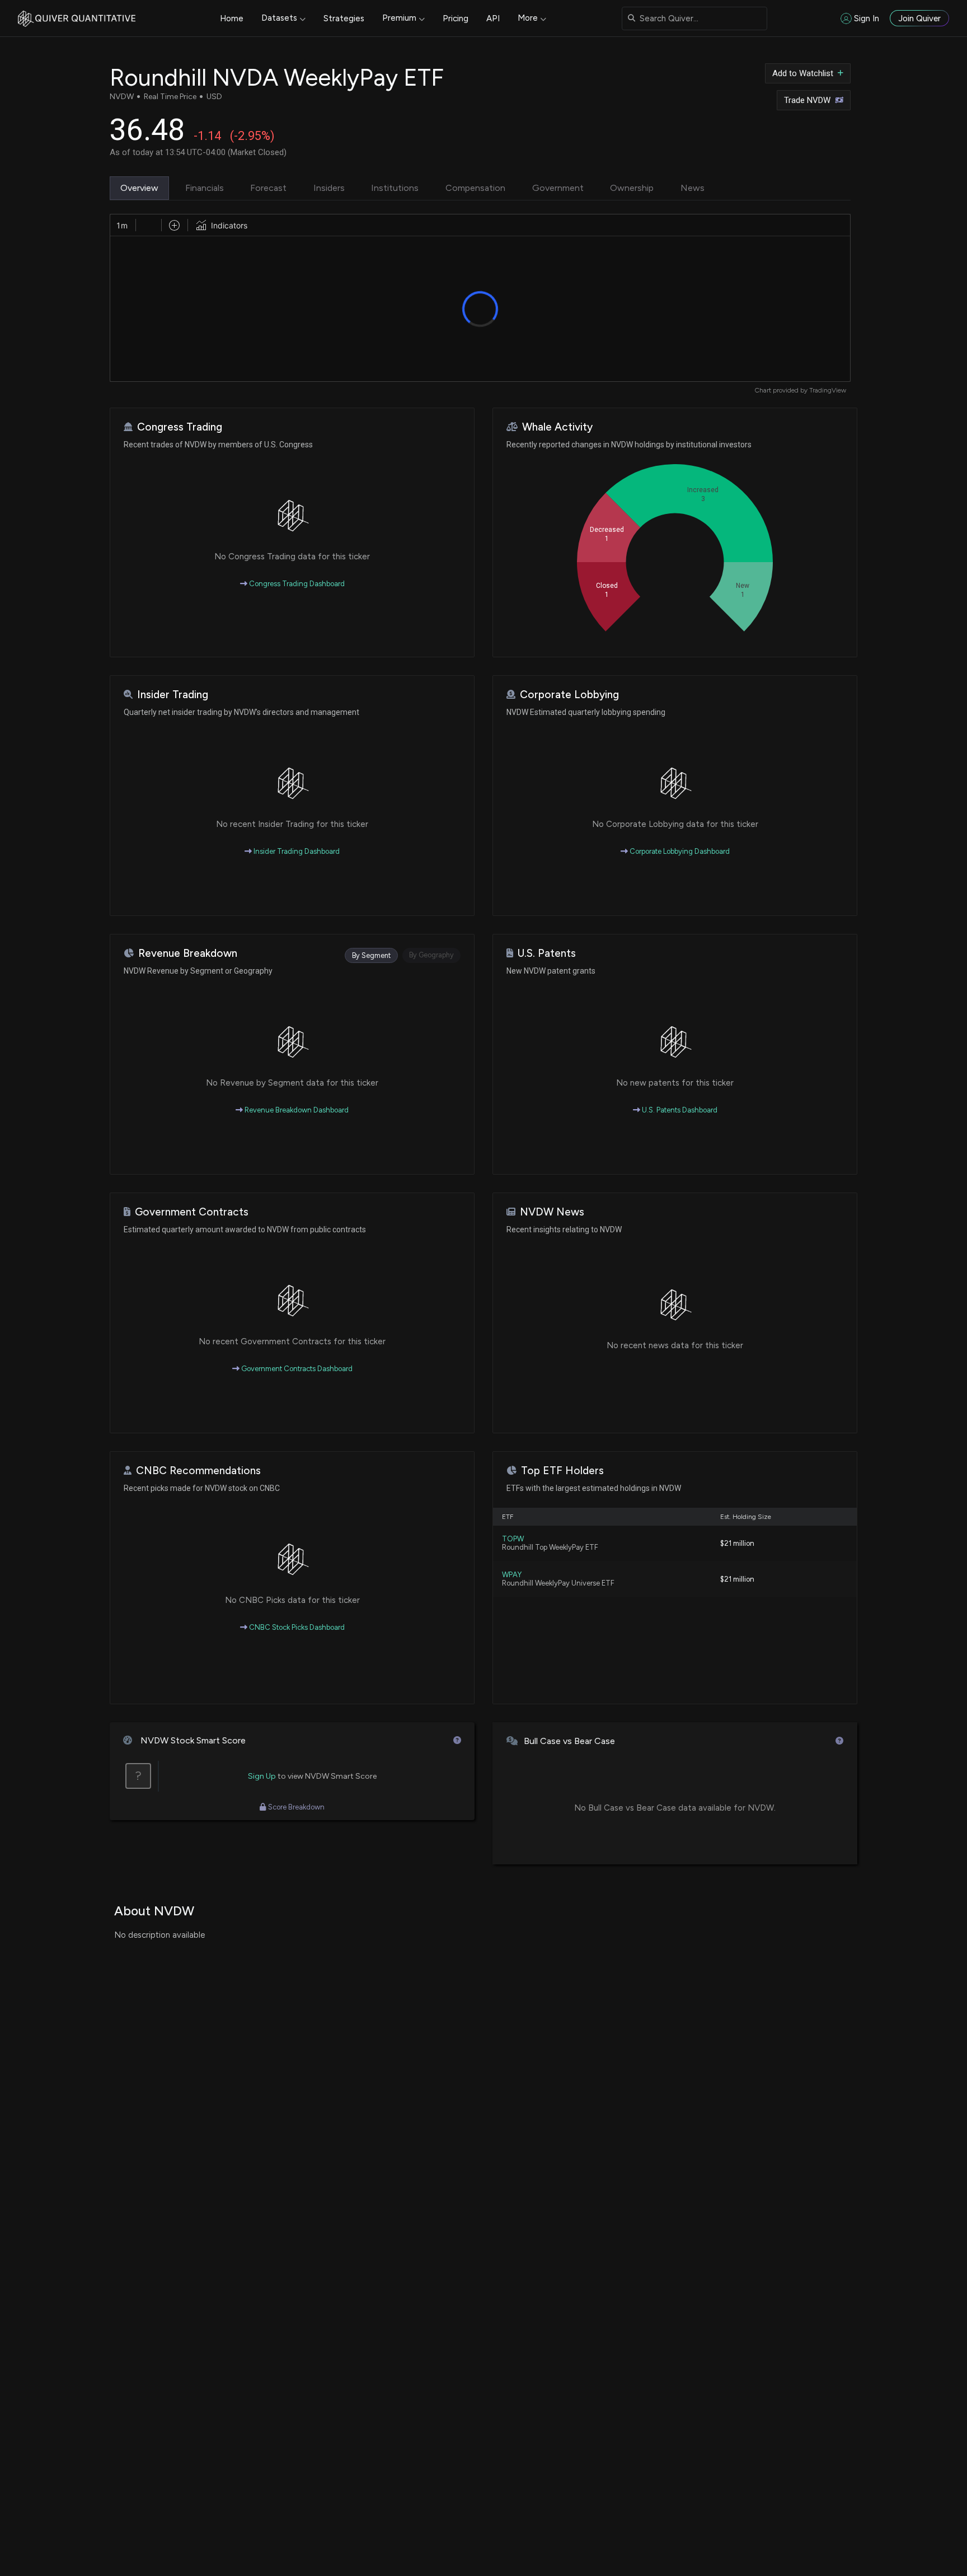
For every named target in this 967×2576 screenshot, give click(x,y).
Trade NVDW (807, 100)
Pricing (456, 18)
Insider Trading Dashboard (296, 851)
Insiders (329, 188)
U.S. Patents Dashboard (679, 1110)
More (528, 18)
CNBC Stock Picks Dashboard (296, 1627)
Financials (205, 188)
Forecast (268, 188)
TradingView (828, 390)
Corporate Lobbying (569, 695)
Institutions (395, 188)
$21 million (737, 1543)
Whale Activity (557, 427)
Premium (399, 18)
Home (232, 18)
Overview (139, 188)
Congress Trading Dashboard (296, 584)
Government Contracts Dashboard (296, 1369)
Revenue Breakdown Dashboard (296, 1110)
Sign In (867, 18)
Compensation (475, 188)
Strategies (344, 18)
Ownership (632, 188)
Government (558, 188)
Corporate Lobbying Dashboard (679, 851)
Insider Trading (173, 695)
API (493, 18)
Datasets (279, 18)
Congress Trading (180, 427)
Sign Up (262, 1776)
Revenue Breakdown (188, 953)
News (693, 188)
